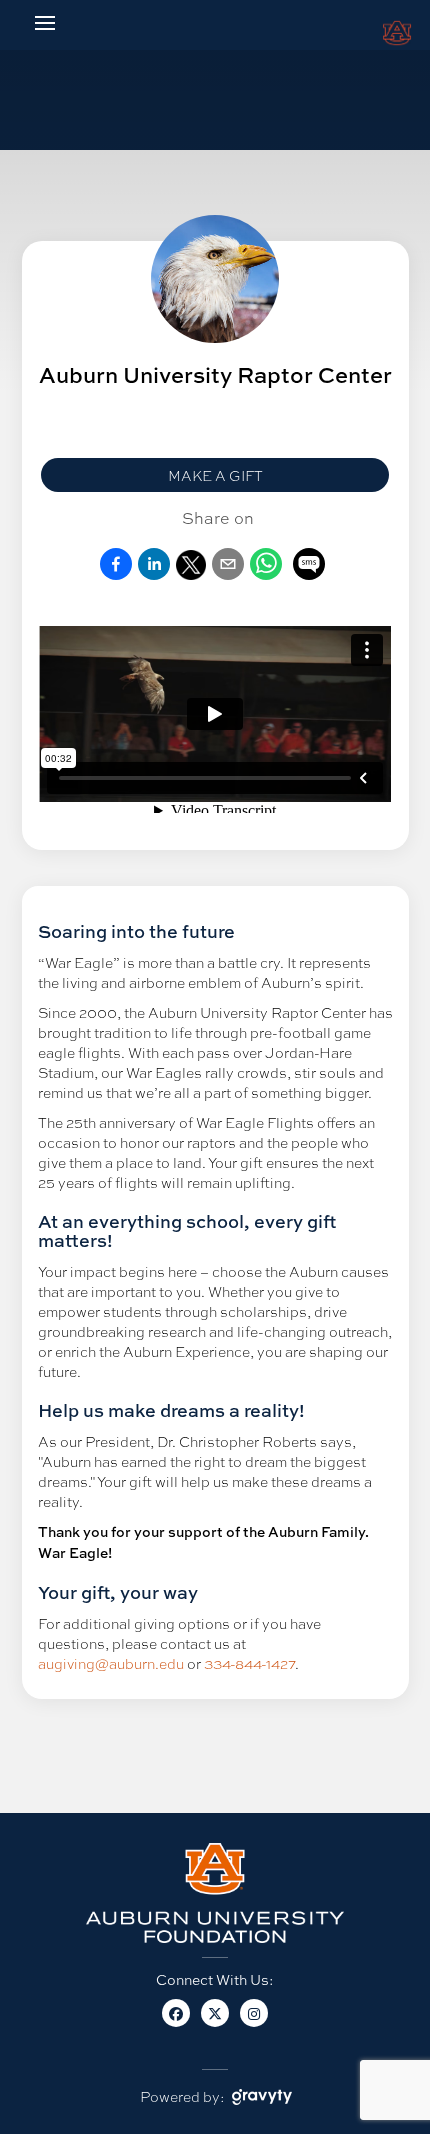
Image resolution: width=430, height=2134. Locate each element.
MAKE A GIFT (215, 475)
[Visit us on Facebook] (176, 2023)
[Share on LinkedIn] (154, 574)
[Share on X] (191, 574)
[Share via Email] (228, 574)
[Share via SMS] (309, 566)
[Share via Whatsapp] (266, 574)
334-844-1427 (249, 1663)
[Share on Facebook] (116, 574)
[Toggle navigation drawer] (45, 23)
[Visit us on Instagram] (254, 2023)
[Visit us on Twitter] (215, 2023)
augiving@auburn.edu (111, 1663)
